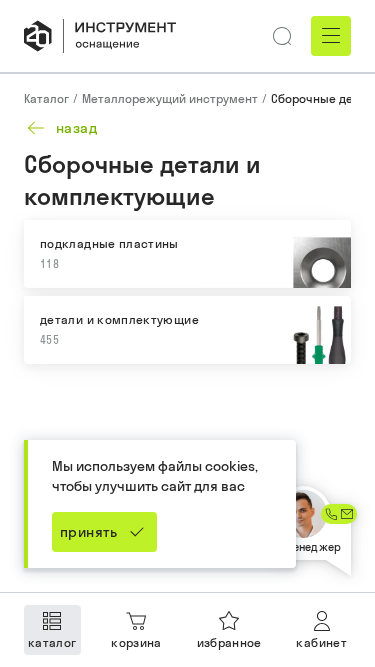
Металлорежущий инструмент (170, 98)
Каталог (46, 98)
